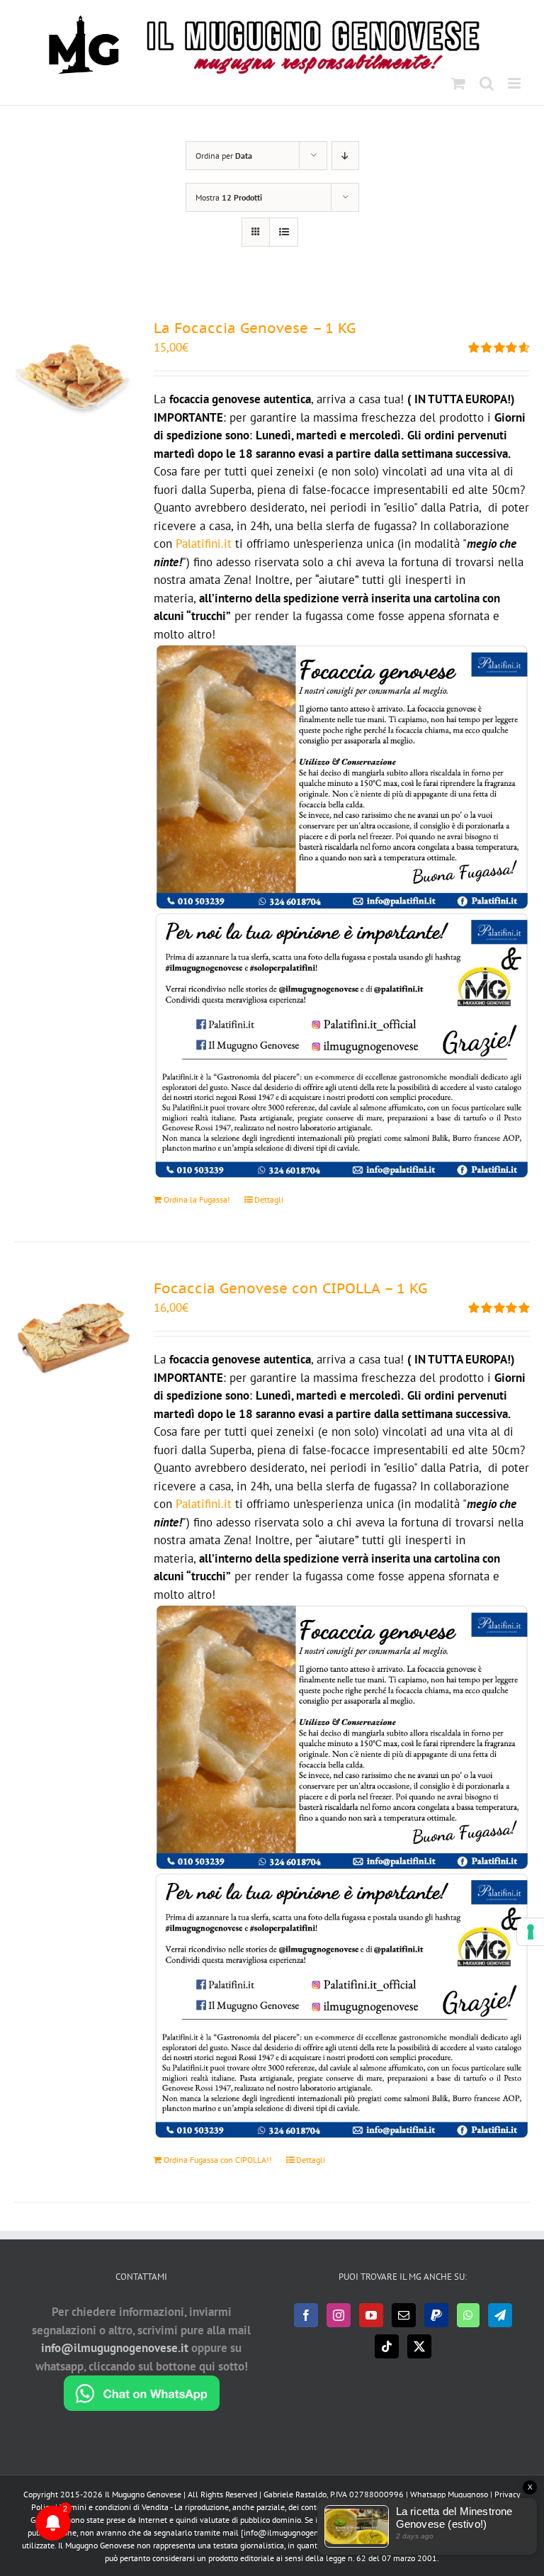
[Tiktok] (387, 2346)
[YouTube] (371, 2315)
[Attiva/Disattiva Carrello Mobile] (458, 83)
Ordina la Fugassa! (197, 1199)
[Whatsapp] (468, 2315)
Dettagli (269, 1199)
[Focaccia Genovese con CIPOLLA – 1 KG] (73, 1337)
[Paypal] (436, 2315)
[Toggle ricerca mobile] (487, 83)
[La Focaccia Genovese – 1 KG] (73, 377)
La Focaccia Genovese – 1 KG (255, 328)
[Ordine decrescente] (345, 156)
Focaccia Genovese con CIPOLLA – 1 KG (290, 1288)
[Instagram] (339, 2315)
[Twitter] (419, 2346)
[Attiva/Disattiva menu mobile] (515, 83)
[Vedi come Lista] (284, 232)
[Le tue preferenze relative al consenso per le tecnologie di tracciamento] (531, 1932)
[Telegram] (500, 2315)
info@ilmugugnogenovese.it (115, 2348)
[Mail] (404, 2315)
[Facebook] (306, 2315)
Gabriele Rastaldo (295, 2494)
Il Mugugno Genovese (143, 2494)
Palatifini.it (204, 544)
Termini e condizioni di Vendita (114, 2507)
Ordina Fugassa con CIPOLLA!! (218, 2160)
